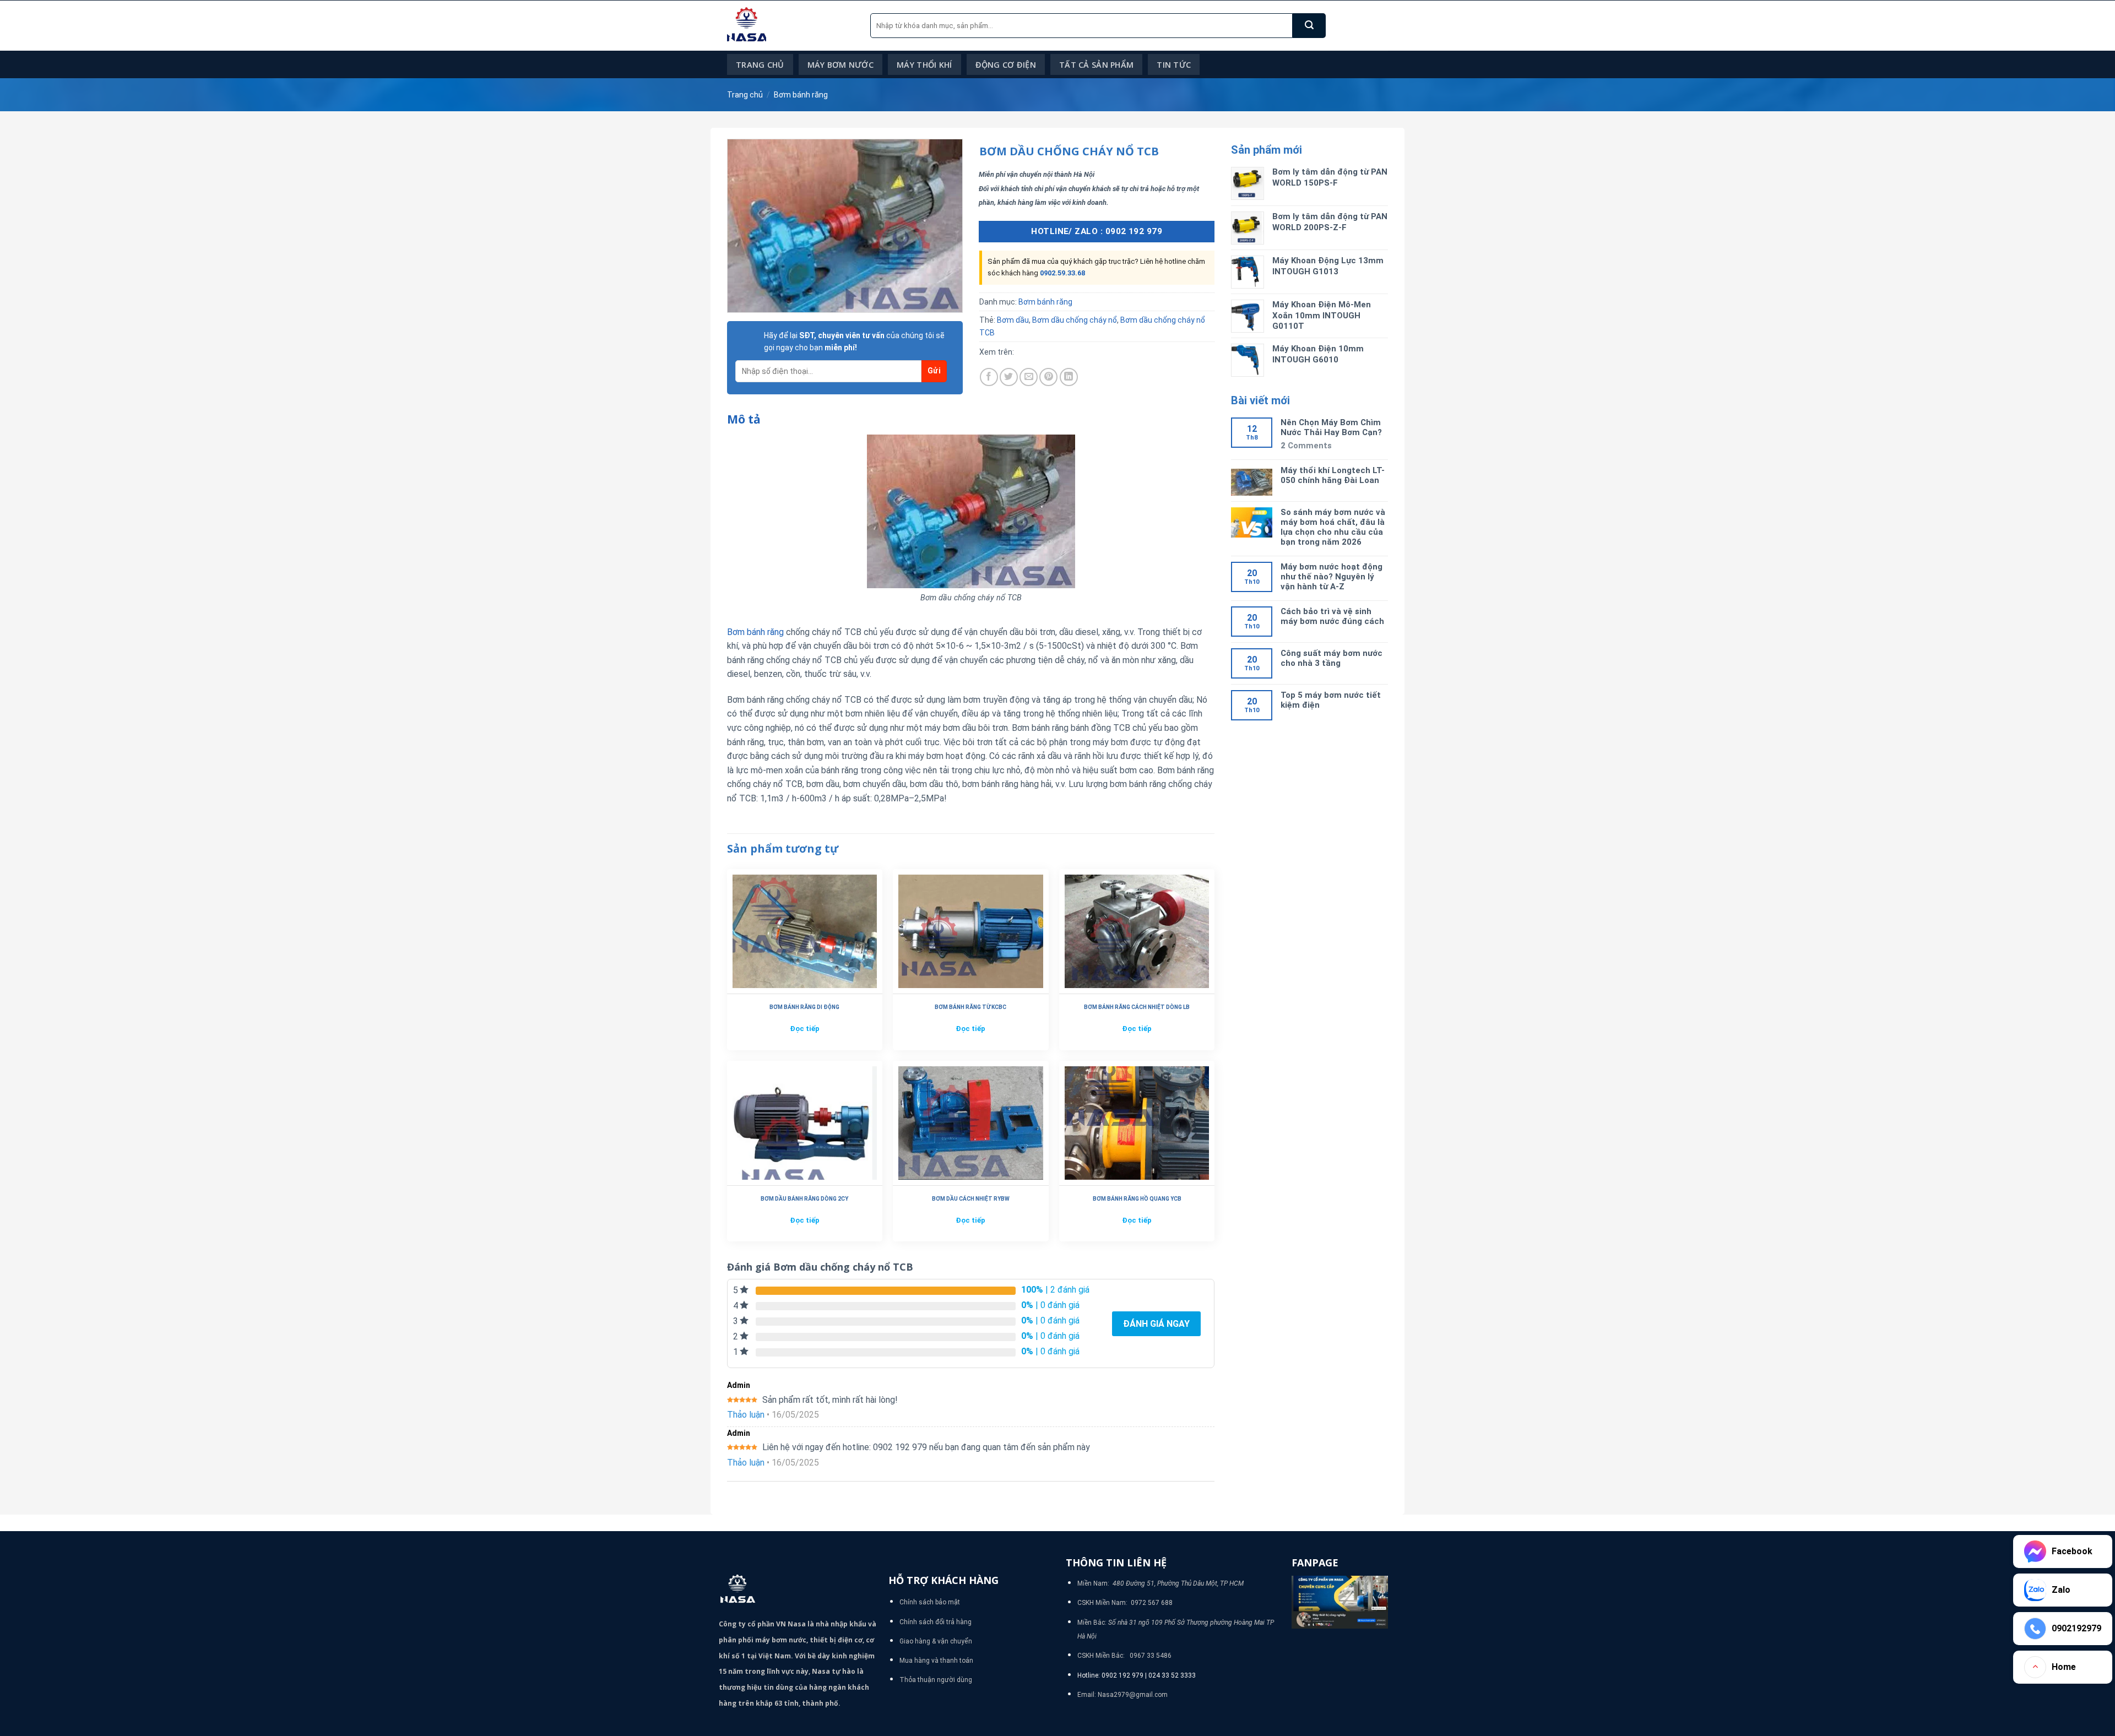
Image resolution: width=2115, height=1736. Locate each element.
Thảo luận (746, 1415)
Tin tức (1174, 65)
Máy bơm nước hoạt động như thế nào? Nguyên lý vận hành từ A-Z (1332, 577)
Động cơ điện (1006, 65)
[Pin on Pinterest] (1048, 377)
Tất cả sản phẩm (1096, 65)
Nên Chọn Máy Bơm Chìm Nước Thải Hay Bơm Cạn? (1331, 427)
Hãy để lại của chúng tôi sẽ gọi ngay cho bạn (854, 341)
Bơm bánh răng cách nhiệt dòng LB (1137, 1007)
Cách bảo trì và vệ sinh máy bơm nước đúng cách (1332, 616)
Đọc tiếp (805, 1029)
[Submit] (1309, 26)
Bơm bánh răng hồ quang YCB (1137, 1199)
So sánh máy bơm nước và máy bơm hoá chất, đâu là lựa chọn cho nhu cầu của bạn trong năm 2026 (1333, 527)
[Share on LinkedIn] (1069, 377)
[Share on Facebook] (989, 377)
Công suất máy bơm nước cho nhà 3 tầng (1332, 658)
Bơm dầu (1013, 320)
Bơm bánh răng (801, 95)
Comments (1306, 446)
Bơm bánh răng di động (804, 1007)
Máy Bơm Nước (840, 65)
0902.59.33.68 (1062, 273)
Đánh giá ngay (1156, 1324)
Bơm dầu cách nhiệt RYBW (971, 1199)
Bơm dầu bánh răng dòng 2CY (804, 1199)
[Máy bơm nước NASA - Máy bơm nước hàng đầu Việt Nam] (790, 26)
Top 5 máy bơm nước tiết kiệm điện (1331, 700)
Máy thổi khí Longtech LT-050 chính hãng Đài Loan (1333, 475)
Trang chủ (760, 65)
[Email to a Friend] (1029, 377)
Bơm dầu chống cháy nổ (1075, 320)
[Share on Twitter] (1009, 377)
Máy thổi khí (924, 65)
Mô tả (744, 419)
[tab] (744, 420)
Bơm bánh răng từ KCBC (970, 1007)
